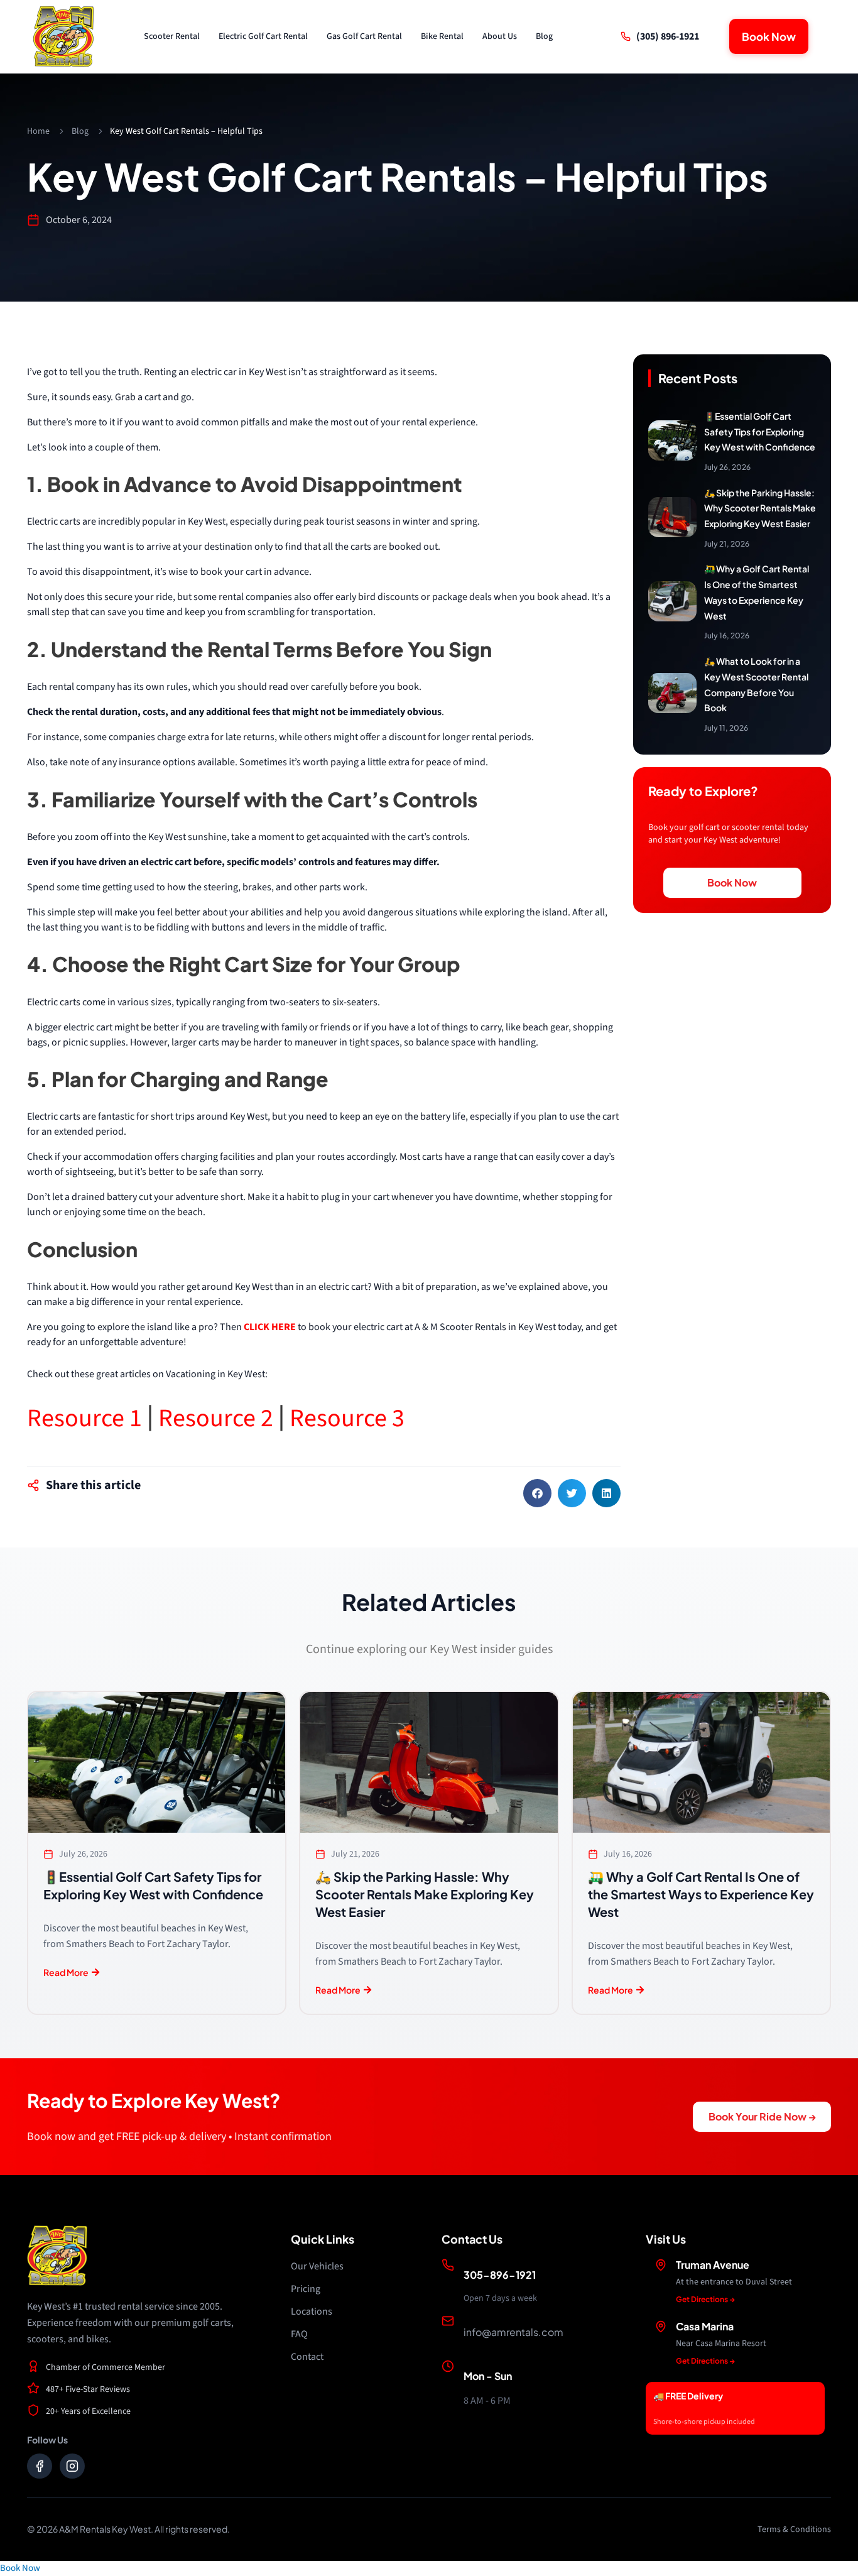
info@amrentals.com (513, 2332)
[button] (537, 1493)
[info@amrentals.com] (448, 2321)
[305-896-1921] (448, 2265)
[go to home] (63, 36)
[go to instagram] (72, 2466)
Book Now (20, 2568)
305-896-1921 (500, 2275)
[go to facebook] (40, 2466)
